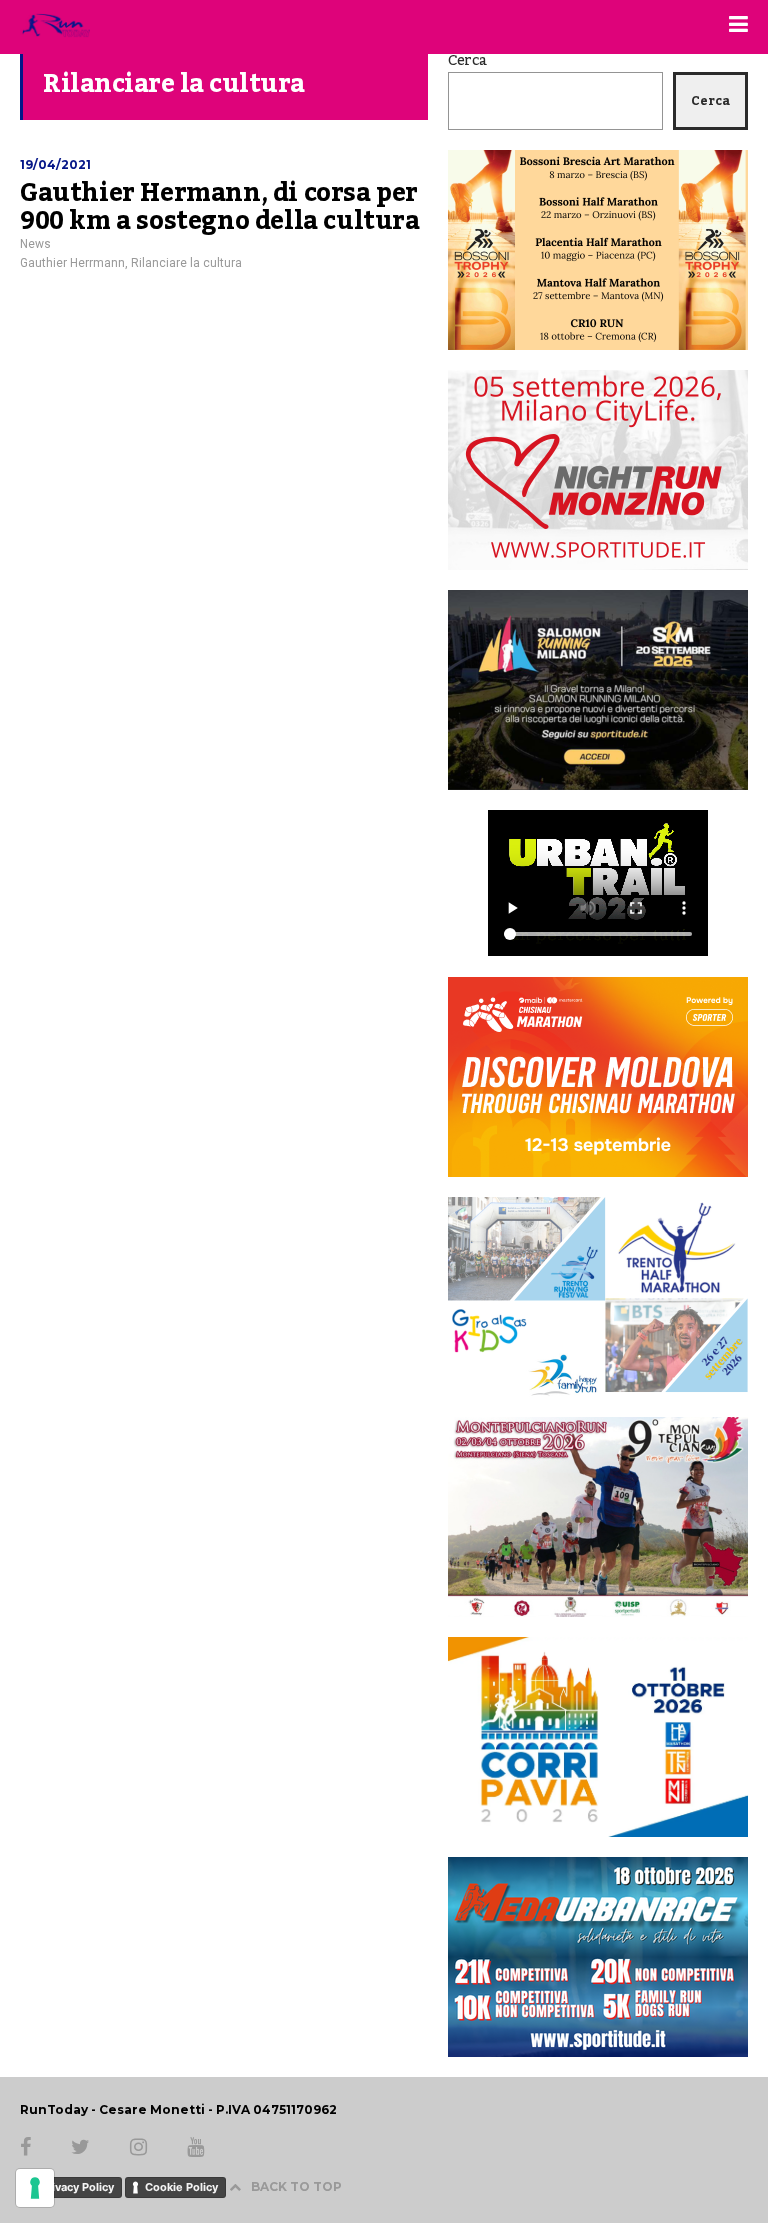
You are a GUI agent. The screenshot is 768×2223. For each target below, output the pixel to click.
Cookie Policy (181, 2187)
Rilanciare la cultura (186, 263)
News (35, 244)
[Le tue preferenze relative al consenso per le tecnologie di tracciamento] (35, 2188)
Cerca (467, 61)
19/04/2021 (55, 164)
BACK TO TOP (296, 2186)
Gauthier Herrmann (72, 263)
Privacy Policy (77, 2187)
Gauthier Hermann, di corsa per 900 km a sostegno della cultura (220, 207)
